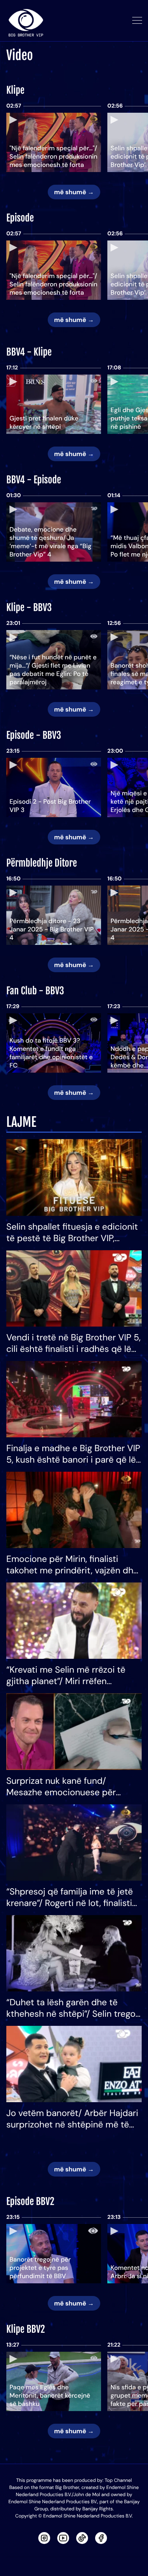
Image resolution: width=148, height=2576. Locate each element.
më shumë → (74, 192)
